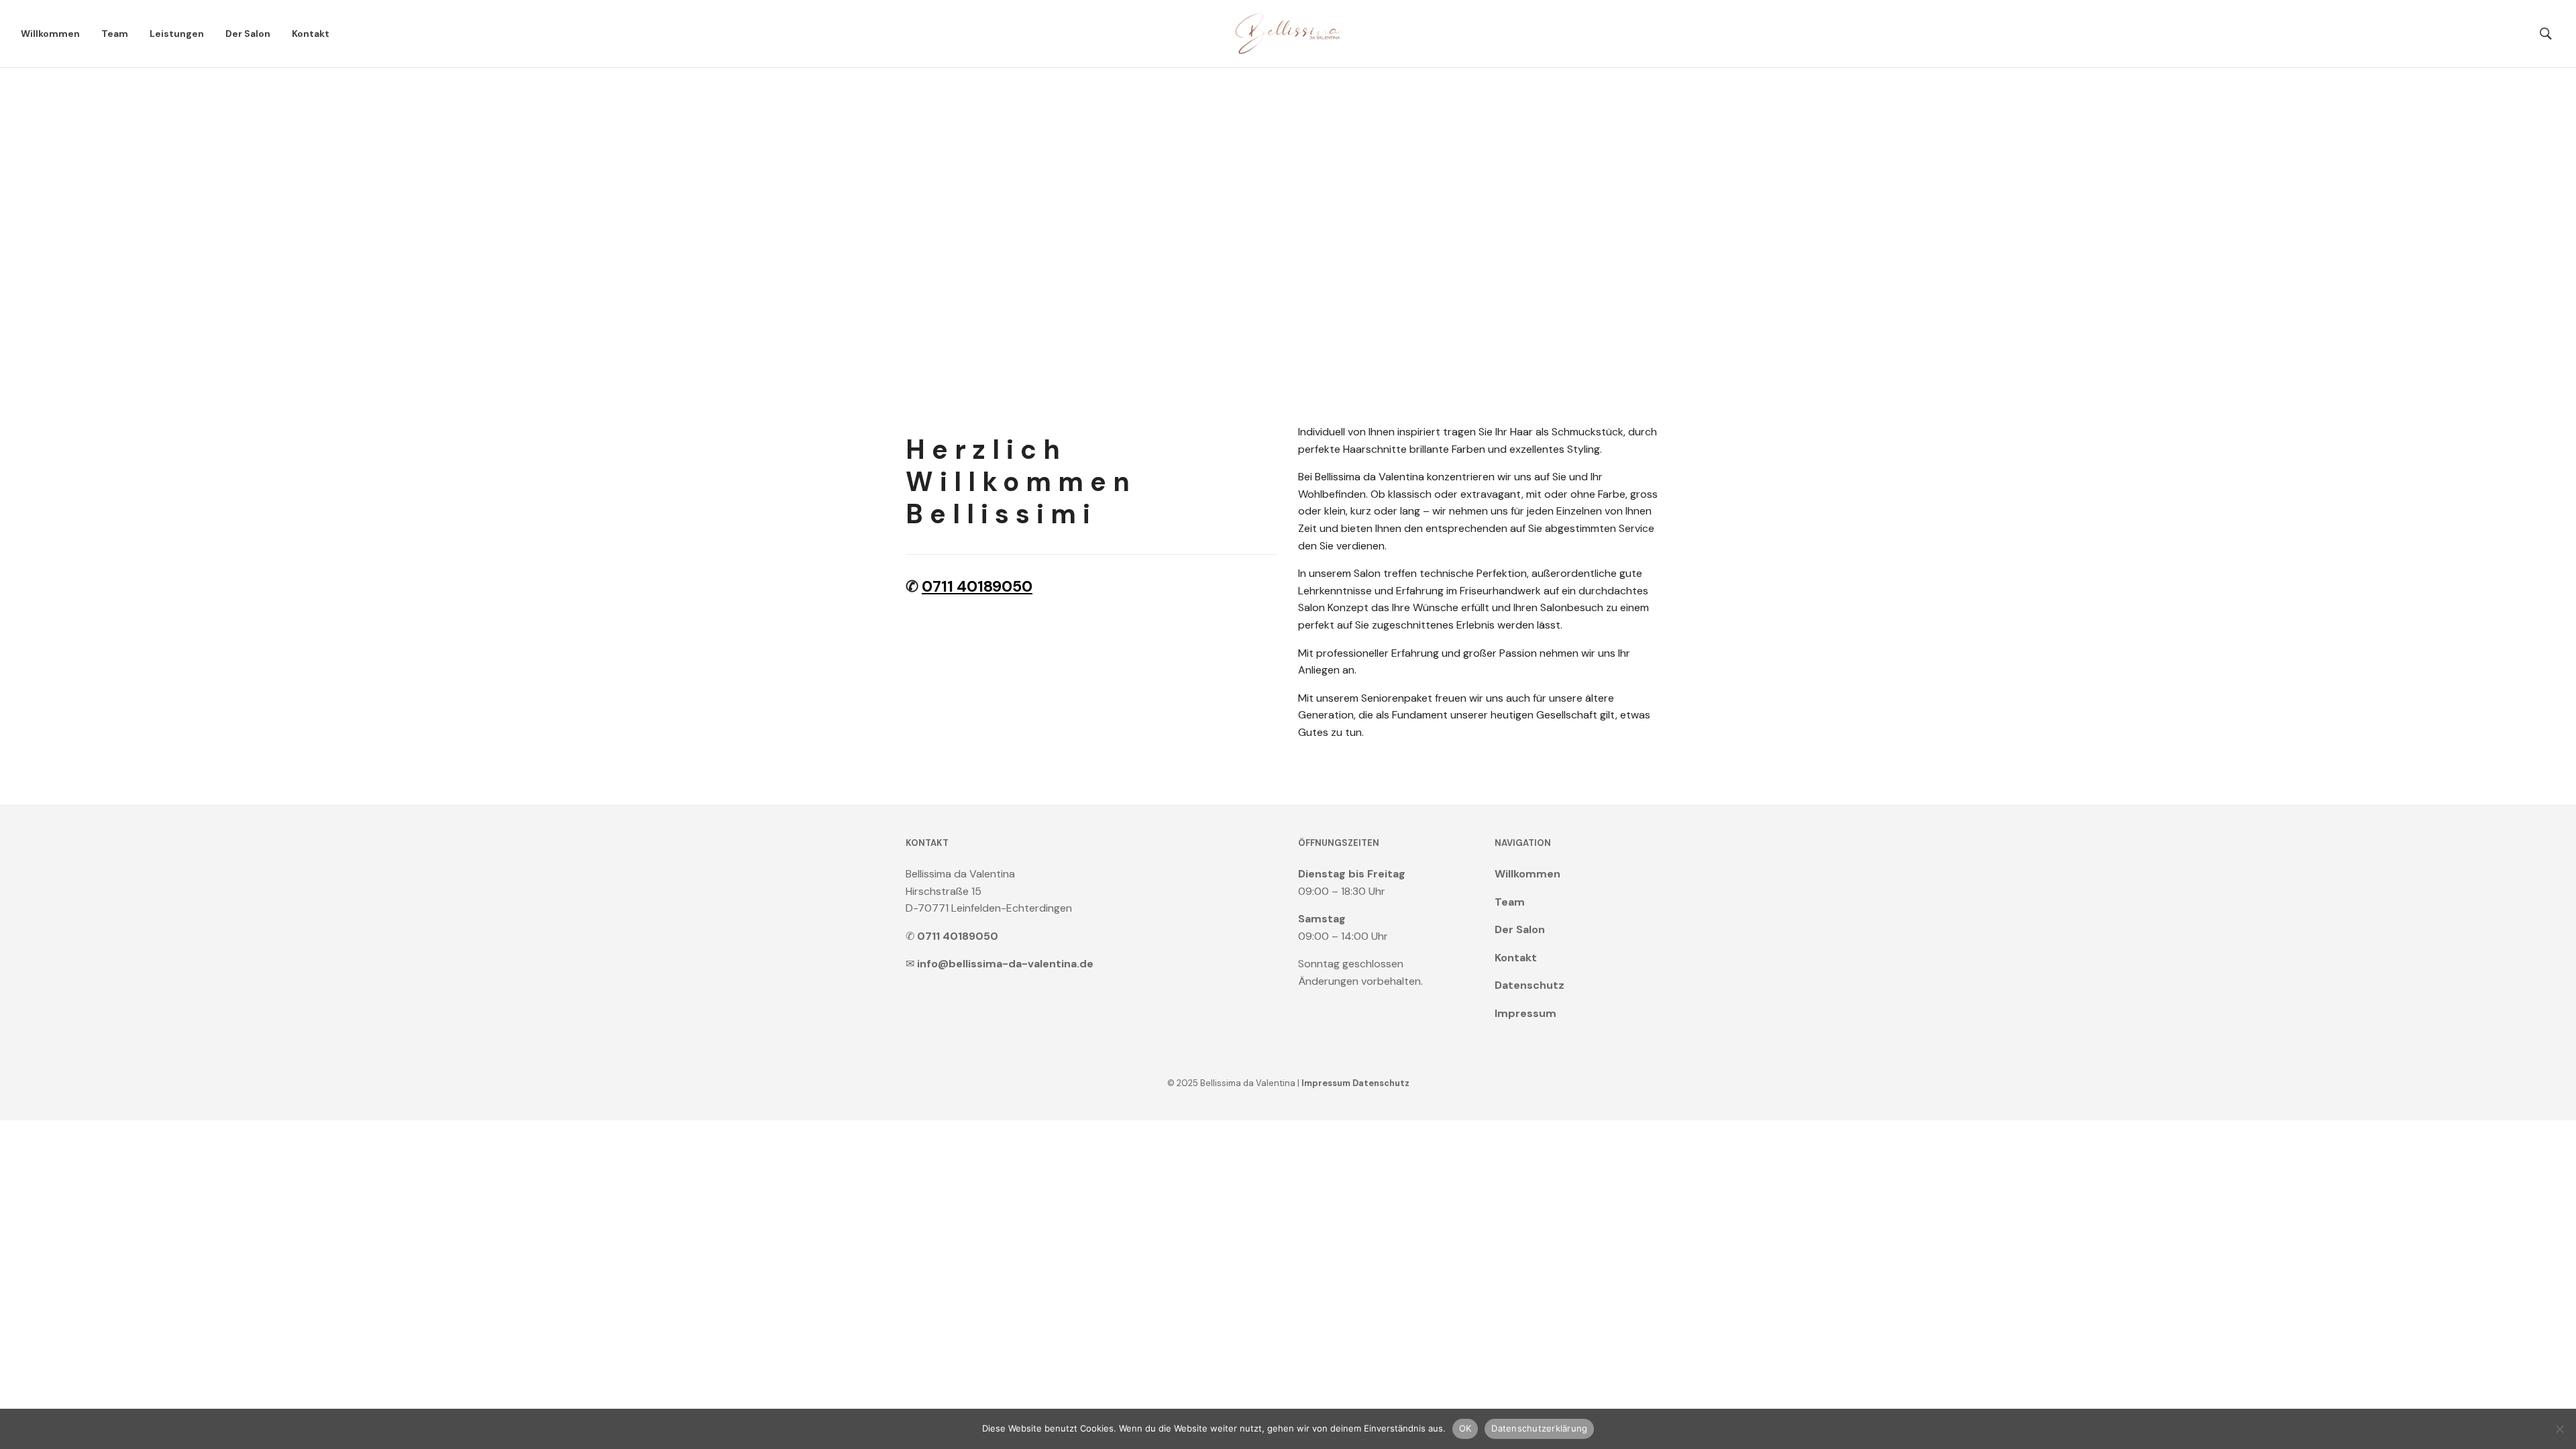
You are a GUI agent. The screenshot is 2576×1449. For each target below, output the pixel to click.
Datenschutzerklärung (1539, 1428)
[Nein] (2559, 1429)
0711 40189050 (977, 586)
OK (1465, 1428)
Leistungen (177, 34)
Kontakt (311, 34)
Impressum (1525, 1013)
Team (115, 34)
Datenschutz (1529, 985)
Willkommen (50, 34)
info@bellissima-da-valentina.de (1005, 964)
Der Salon (248, 34)
